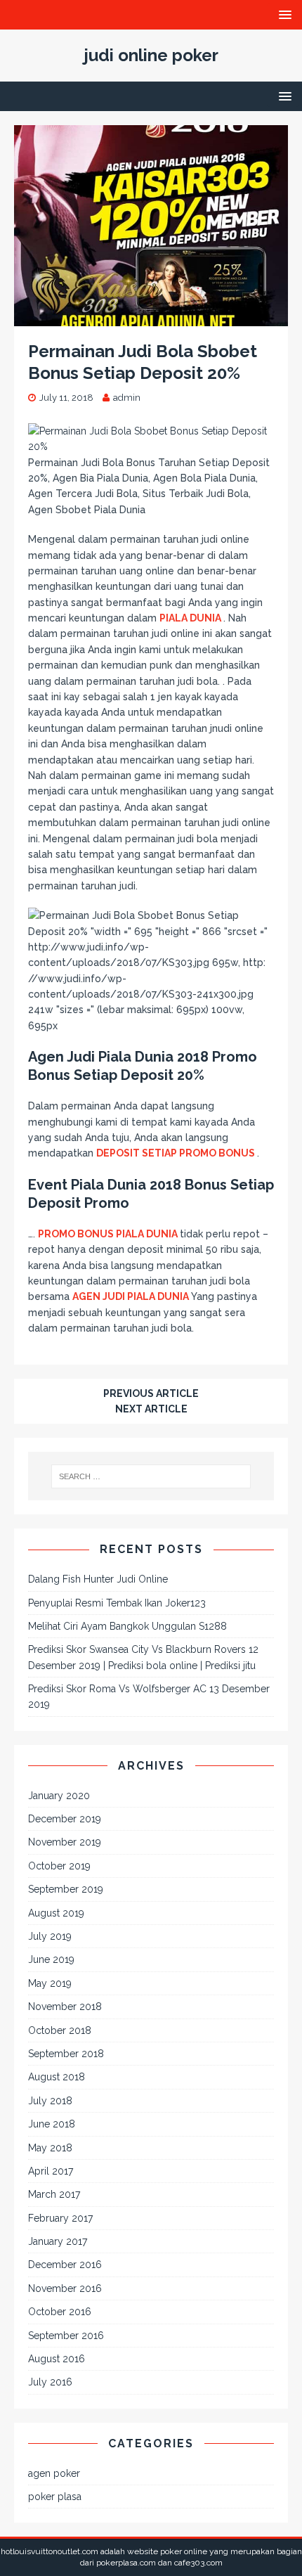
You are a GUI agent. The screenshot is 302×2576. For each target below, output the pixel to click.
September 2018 (66, 2054)
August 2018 (57, 2077)
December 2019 (65, 1819)
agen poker (54, 2473)
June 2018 (52, 2124)
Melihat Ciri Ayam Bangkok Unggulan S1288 (127, 1626)
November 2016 (65, 2288)
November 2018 (65, 2007)
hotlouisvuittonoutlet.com (50, 2551)
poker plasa (55, 2497)
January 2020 (59, 1796)
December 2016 (65, 2265)
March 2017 (54, 2194)
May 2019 (50, 1983)
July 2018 (50, 2101)
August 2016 (57, 2359)
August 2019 (56, 1913)
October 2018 (60, 2030)
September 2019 (66, 1889)
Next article (151, 1409)
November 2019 (65, 1842)
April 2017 (51, 2171)
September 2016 (66, 2336)
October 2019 (59, 1866)
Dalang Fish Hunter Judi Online (98, 1579)
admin (127, 398)
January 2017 (58, 2241)
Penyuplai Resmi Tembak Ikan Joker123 (117, 1603)
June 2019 (51, 1959)
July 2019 (50, 1936)
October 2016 (60, 2312)
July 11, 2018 (66, 398)
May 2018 (50, 2148)
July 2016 (50, 2382)
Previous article (151, 1393)
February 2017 (60, 2218)
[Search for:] (151, 1476)
